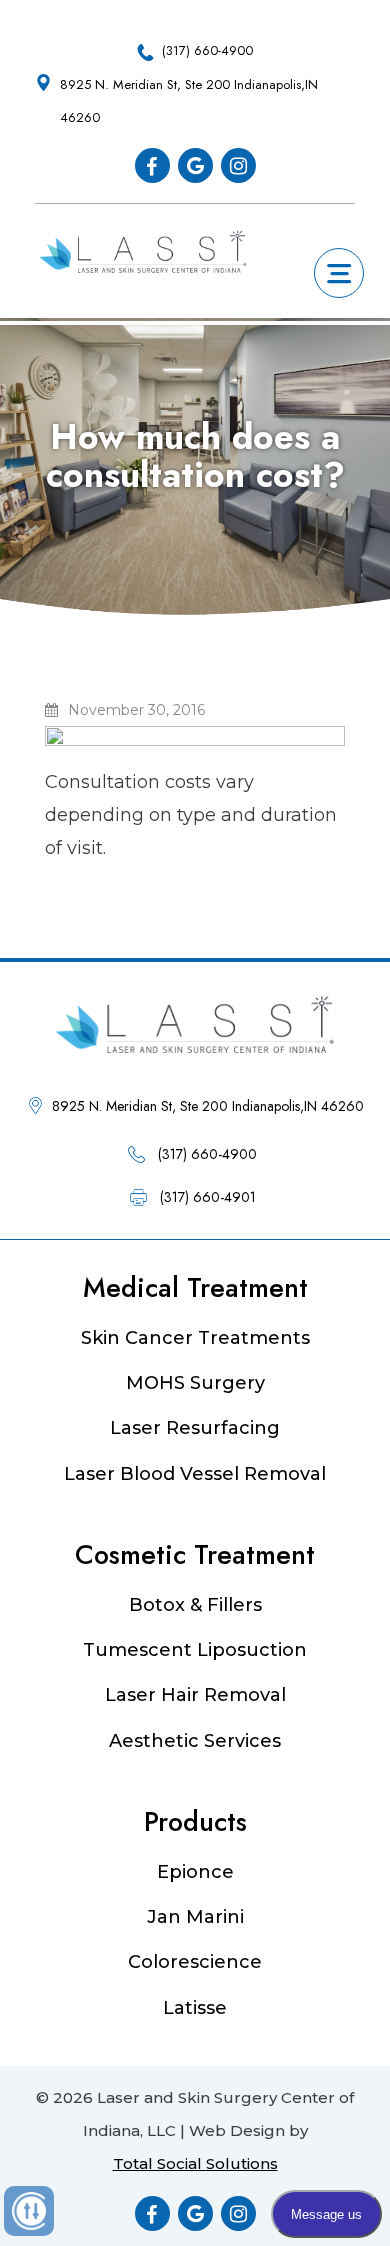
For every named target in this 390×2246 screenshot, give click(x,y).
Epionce (195, 1872)
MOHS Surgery (195, 1383)
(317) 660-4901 (208, 1197)
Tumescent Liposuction (195, 1650)
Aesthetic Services (195, 1741)
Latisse (195, 2008)
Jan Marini (195, 1917)
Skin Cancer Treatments (195, 1338)
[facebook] (152, 165)
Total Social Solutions (195, 2163)
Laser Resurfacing (195, 1428)
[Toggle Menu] (340, 268)
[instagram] (238, 165)
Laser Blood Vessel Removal (195, 1474)
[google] (195, 165)
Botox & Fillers (195, 1605)
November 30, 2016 (136, 710)
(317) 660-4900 (207, 50)
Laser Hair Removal (195, 1695)
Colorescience (195, 1962)
